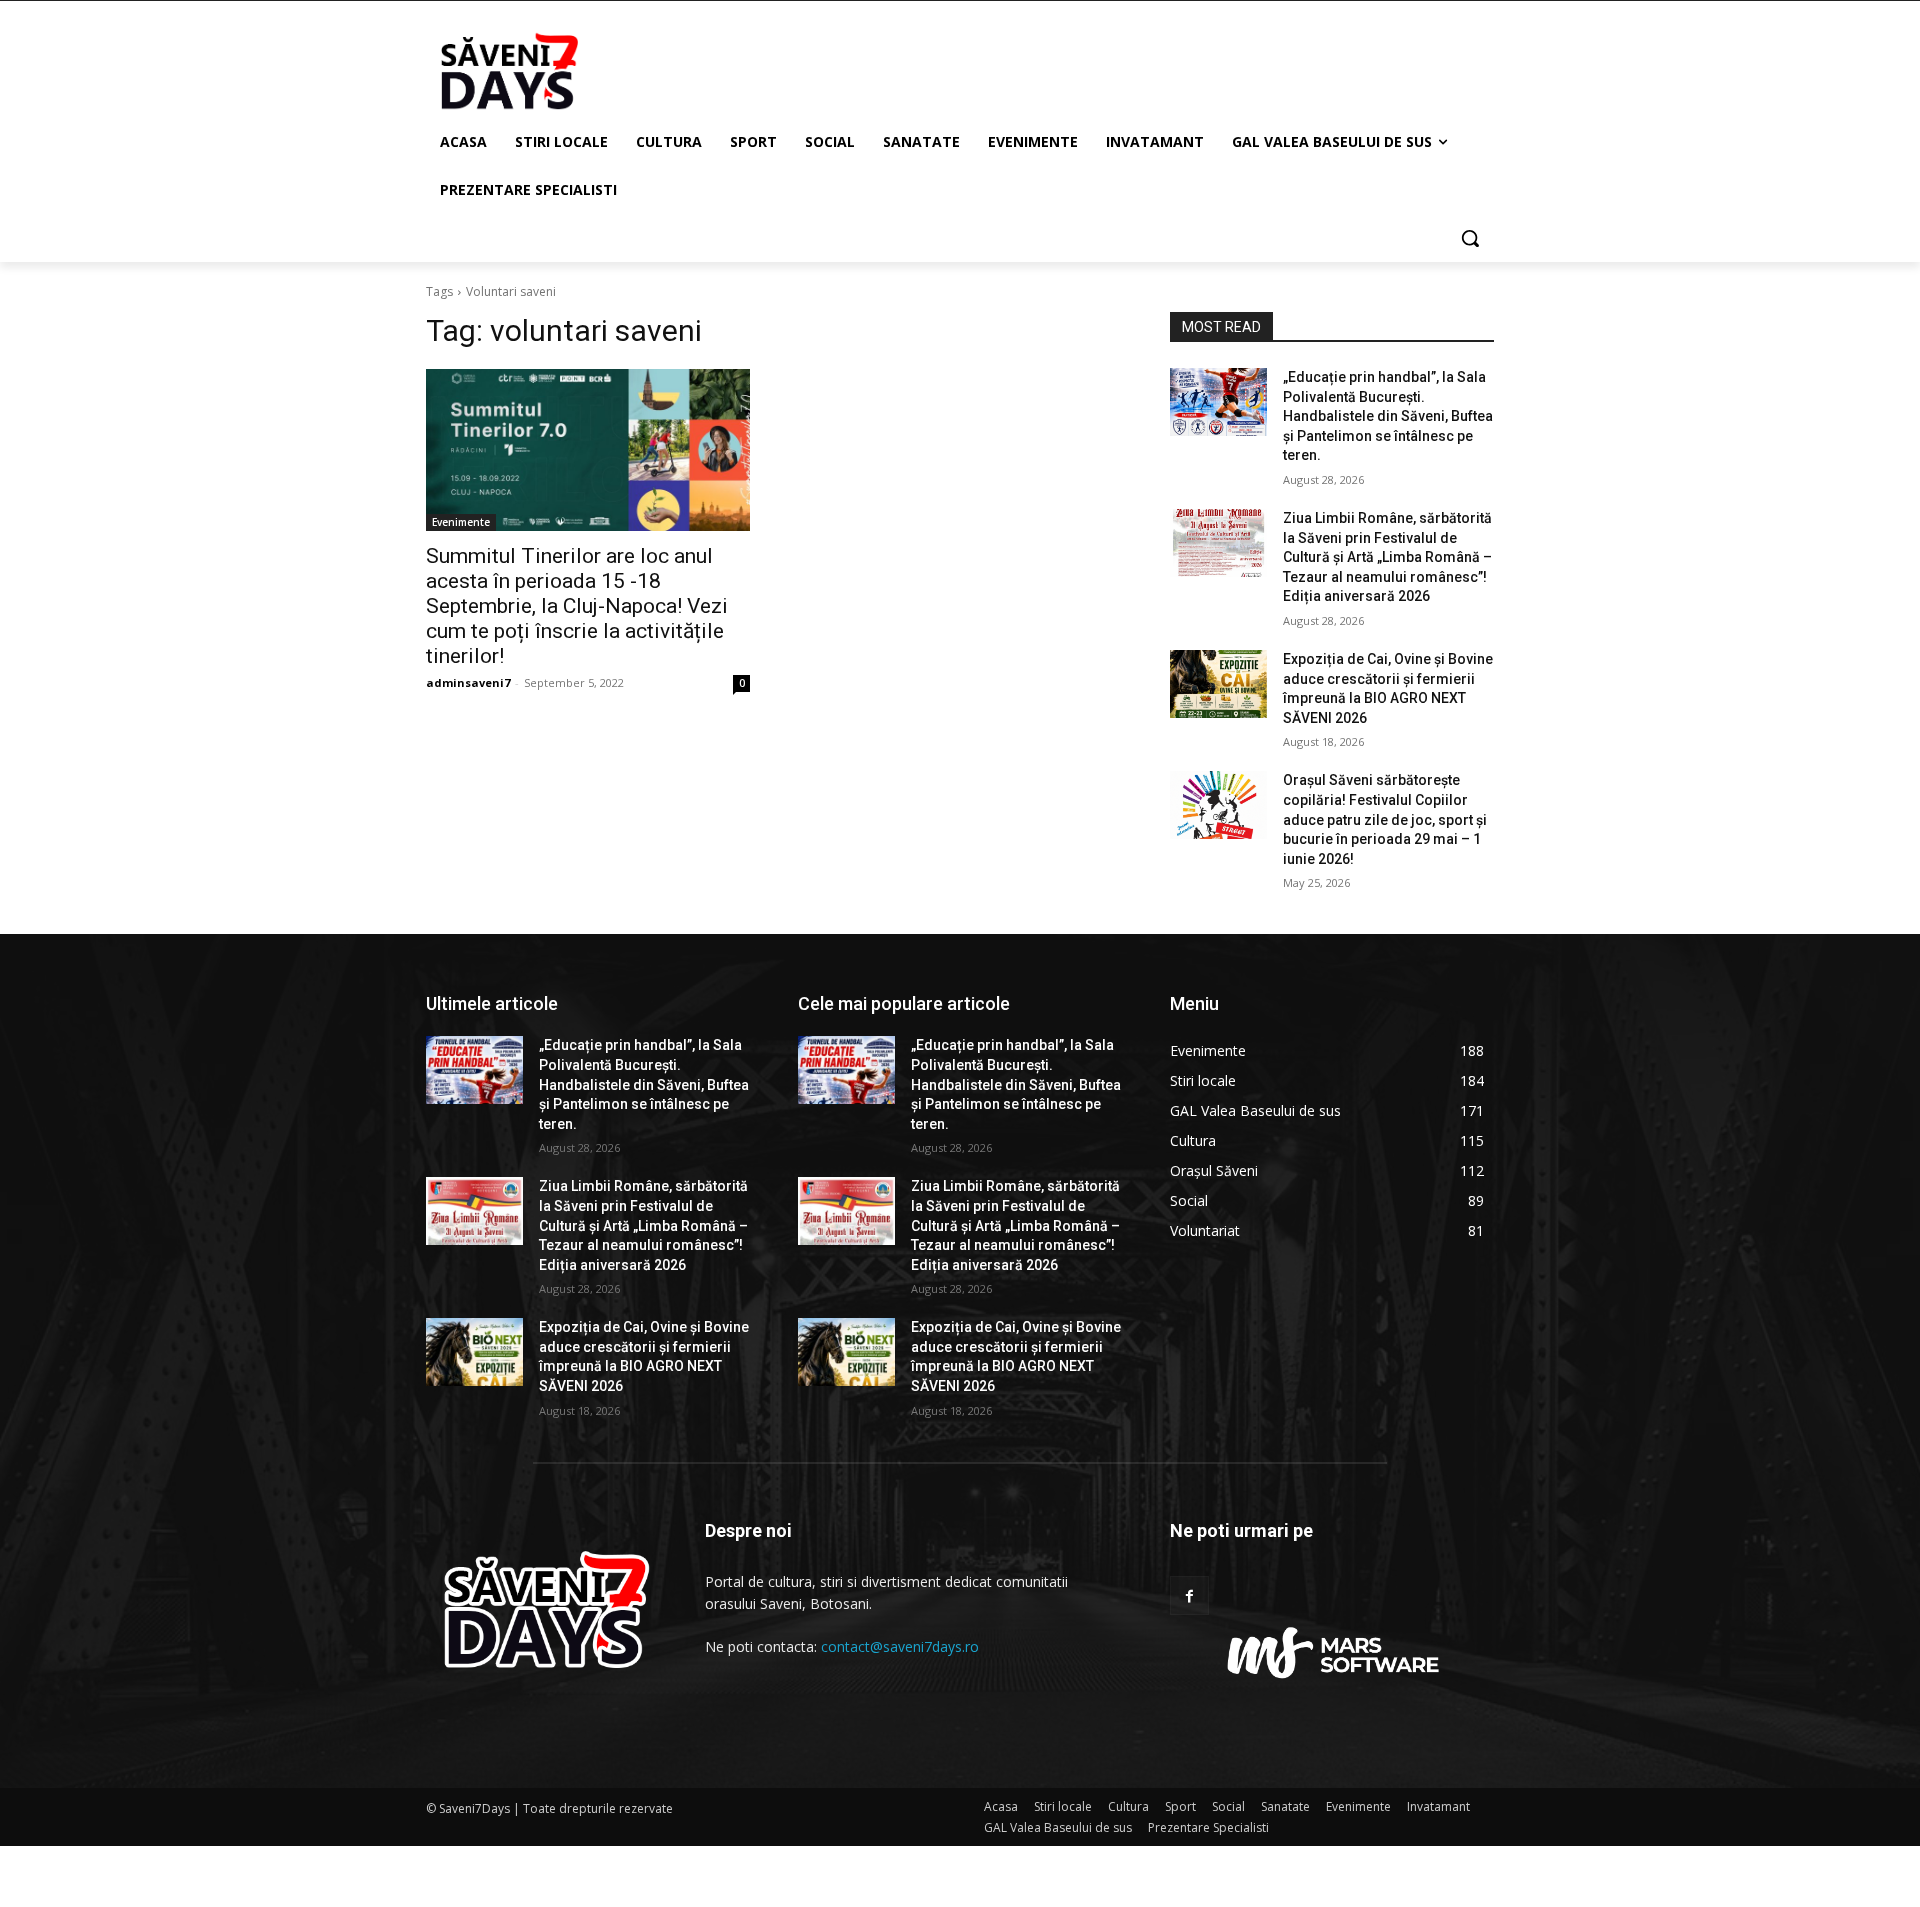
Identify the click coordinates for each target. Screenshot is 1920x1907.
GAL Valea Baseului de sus (1058, 1827)
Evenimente (461, 522)
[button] (1470, 238)
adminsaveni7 (468, 682)
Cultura (1128, 1806)
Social (1228, 1806)
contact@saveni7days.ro (900, 1646)
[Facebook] (1189, 1595)
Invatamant (1438, 1806)
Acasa (1001, 1806)
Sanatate (1285, 1806)
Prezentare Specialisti (1208, 1827)
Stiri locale (1063, 1806)
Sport (1180, 1806)
